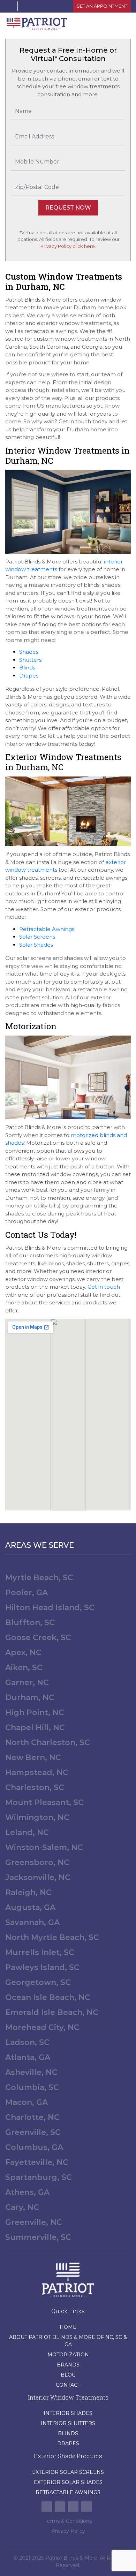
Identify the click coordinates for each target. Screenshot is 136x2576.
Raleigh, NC (28, 1892)
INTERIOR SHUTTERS (68, 2423)
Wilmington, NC (37, 1817)
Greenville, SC (33, 2132)
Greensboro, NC (37, 1862)
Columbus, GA (34, 2147)
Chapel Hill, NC (35, 1728)
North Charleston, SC (48, 1742)
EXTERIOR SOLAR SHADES (68, 2482)
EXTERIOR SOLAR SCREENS (68, 2472)
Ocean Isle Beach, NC (48, 1997)
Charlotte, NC (32, 2117)
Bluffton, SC (30, 1623)
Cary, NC (22, 2207)
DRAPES (68, 2444)
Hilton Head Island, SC (50, 1608)
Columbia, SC (32, 2087)
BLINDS (68, 2433)
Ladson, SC (27, 2042)
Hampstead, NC (37, 1772)
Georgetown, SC (38, 1982)
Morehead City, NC (42, 2027)
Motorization (68, 2355)
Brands (68, 2365)
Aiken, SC (24, 1668)
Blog (68, 2375)
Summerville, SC (38, 2237)
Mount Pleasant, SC (44, 1802)
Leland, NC (27, 1832)
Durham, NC (30, 1698)
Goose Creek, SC (38, 1638)
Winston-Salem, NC (44, 1847)
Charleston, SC (35, 1787)
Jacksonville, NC (38, 1877)
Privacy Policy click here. (68, 246)
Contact (68, 2385)
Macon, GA (27, 2102)
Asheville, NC (31, 2072)
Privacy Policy (68, 2531)
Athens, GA (27, 2192)
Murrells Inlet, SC (40, 1952)
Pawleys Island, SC (42, 1967)
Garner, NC (27, 1683)
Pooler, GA (27, 1593)
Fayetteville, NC (37, 2162)
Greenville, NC (34, 2222)
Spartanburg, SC (39, 2177)
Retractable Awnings (68, 2492)
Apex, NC (23, 1653)
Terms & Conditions (68, 2521)
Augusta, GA (30, 1907)
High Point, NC (35, 1713)
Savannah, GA (32, 1922)
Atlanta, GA (28, 2057)
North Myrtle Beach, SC (52, 1937)
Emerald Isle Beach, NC (52, 2012)
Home (68, 2327)
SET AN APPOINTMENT (102, 6)
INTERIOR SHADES (68, 2413)
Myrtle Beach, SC (39, 1578)
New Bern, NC (33, 1757)
